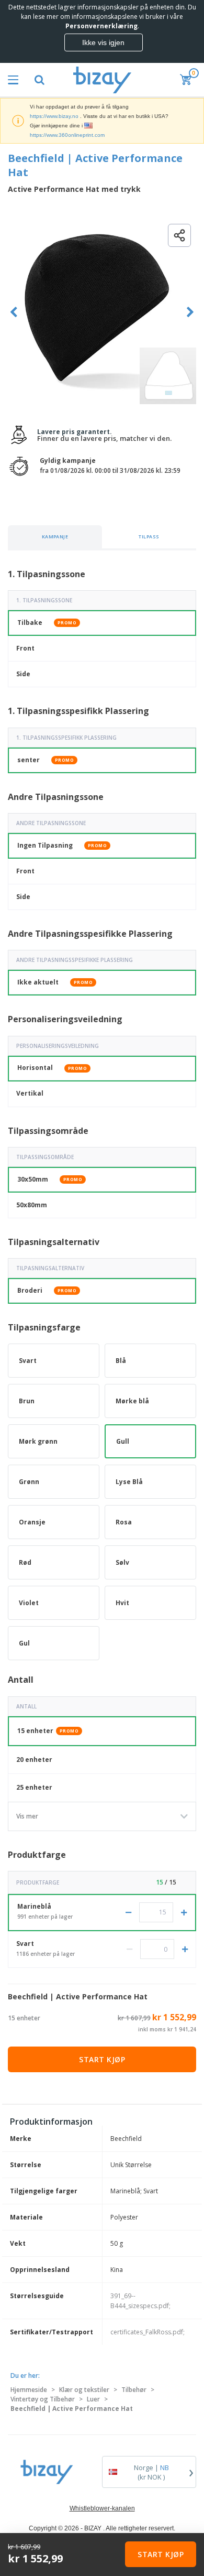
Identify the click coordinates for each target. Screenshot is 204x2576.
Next (190, 312)
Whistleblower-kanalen (102, 2508)
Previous (14, 312)
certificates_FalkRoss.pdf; (148, 2332)
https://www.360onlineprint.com (67, 135)
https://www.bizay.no (54, 116)
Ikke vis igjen (103, 42)
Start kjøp (102, 2059)
